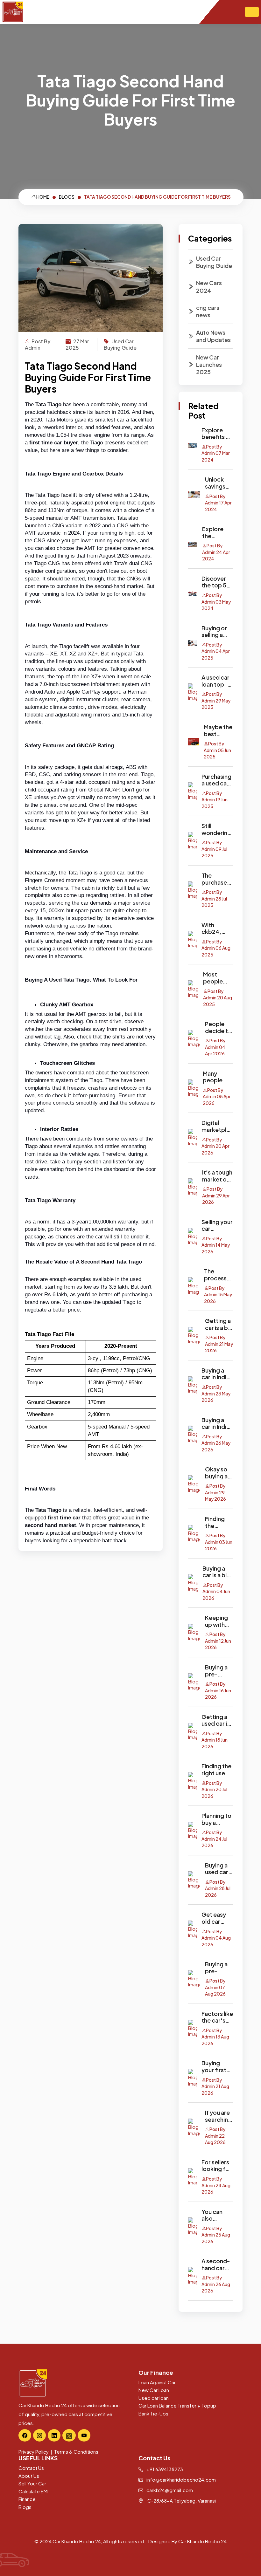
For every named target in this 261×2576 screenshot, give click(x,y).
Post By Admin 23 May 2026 (216, 1393)
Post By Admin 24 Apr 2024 (216, 552)
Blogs (25, 2507)
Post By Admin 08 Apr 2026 (217, 1096)
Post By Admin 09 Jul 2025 (214, 849)
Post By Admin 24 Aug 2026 (216, 2185)
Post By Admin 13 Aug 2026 (215, 2037)
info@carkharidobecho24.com (181, 2480)
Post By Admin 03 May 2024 (216, 602)
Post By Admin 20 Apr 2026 (215, 1146)
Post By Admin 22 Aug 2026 (215, 2136)
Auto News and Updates (213, 336)
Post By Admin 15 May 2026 (218, 1295)
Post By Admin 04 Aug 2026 (216, 1938)
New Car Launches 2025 (209, 365)
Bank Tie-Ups (153, 2413)
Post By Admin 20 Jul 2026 (214, 1789)
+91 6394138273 (164, 2469)
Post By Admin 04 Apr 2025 (216, 651)
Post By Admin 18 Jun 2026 (215, 1740)
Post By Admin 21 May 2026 (219, 1344)
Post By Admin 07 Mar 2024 (216, 453)
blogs (67, 197)
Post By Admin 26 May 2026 (216, 1443)
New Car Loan (154, 2390)
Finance (27, 2499)
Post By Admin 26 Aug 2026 (216, 2284)
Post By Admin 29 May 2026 (215, 1492)
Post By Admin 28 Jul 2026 (218, 1888)
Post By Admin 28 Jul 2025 (214, 898)
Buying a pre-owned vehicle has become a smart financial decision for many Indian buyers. (219, 1967)
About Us (29, 2476)
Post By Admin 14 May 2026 (216, 1245)
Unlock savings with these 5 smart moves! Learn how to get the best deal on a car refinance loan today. (219, 483)
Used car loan (154, 2398)
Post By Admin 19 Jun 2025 (215, 800)
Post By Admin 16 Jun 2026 (218, 1690)
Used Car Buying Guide (120, 344)
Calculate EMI (33, 2491)
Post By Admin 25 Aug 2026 (216, 2235)
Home (42, 197)
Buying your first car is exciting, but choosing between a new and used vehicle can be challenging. (217, 2066)
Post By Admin (38, 344)
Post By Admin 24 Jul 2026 (214, 1839)
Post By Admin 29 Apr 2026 (216, 1195)
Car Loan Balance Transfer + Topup (177, 2405)
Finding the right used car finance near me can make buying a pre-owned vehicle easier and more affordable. (217, 1769)
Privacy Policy (34, 2452)
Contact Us (31, 2468)
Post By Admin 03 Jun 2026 (219, 1542)
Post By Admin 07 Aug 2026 (215, 1987)
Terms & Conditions (76, 2452)
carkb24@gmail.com (169, 2490)
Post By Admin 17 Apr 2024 (218, 503)
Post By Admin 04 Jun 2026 (216, 1591)
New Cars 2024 (209, 286)
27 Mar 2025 (77, 344)
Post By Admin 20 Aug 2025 (218, 998)
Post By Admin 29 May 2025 (216, 700)
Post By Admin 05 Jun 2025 (217, 750)
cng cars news (208, 311)
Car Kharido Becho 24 (202, 2541)
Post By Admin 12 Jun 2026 (218, 1641)
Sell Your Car (32, 2483)
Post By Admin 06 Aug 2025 (216, 948)
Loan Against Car (157, 2382)
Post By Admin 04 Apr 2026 (215, 1047)
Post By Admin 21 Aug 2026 (215, 2086)
